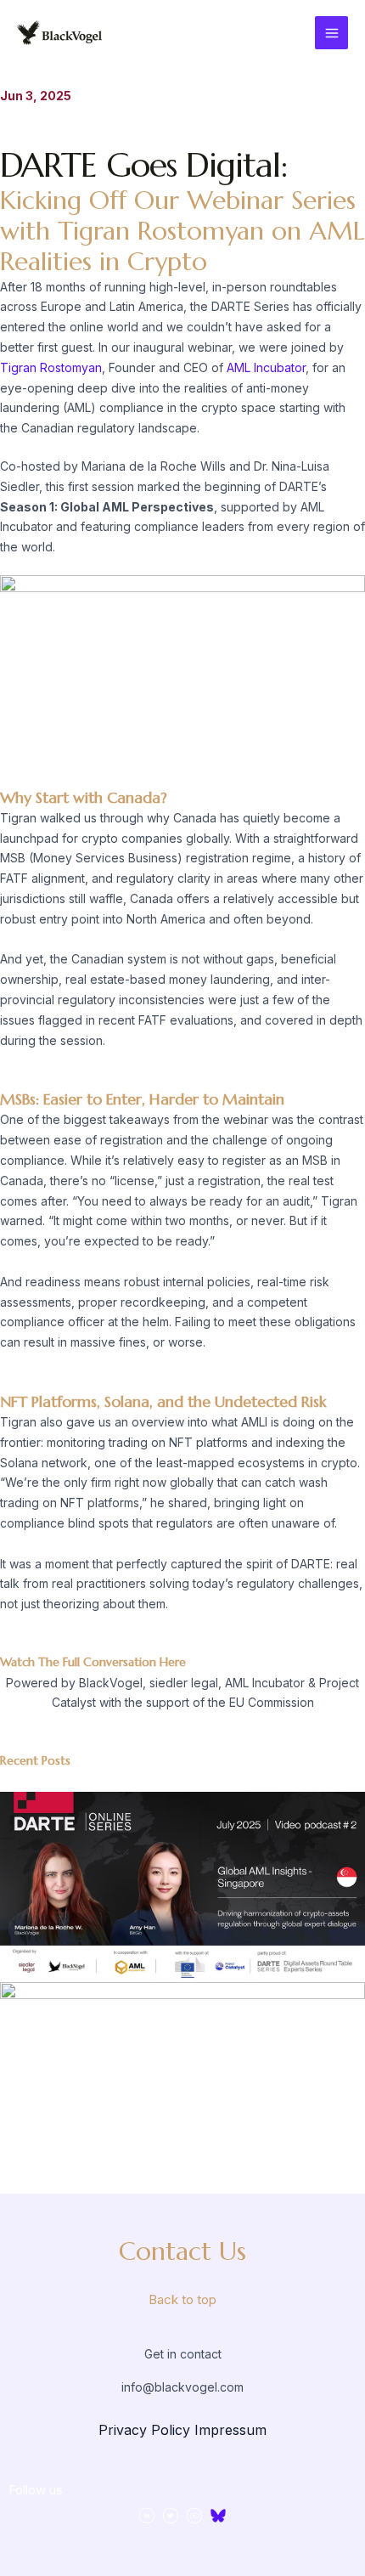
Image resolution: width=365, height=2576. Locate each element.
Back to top (182, 2299)
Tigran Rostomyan (51, 367)
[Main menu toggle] (331, 33)
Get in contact (183, 2354)
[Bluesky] (218, 2516)
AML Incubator (266, 367)
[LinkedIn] (147, 2516)
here (173, 1662)
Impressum (230, 2430)
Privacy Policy (144, 2430)
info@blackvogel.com (182, 2387)
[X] (171, 2516)
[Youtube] (194, 2516)
